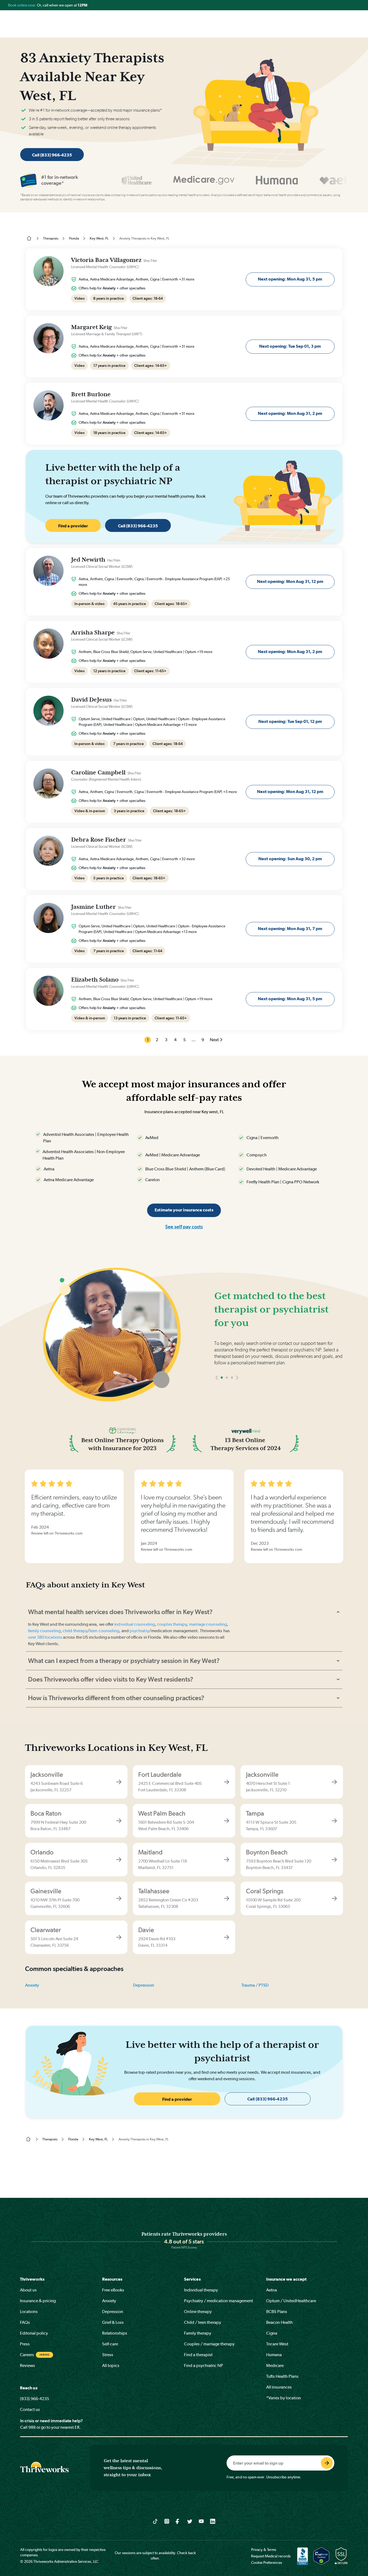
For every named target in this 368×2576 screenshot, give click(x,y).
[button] (217, 1394)
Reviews (27, 2365)
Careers (27, 2355)
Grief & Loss (113, 2322)
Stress (108, 2355)
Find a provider (73, 526)
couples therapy (172, 1624)
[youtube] (201, 2521)
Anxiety (32, 1985)
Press (25, 2344)
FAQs (25, 2322)
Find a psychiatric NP (204, 2365)
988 (32, 2427)
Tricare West (277, 2344)
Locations (29, 2312)
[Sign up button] (327, 2463)
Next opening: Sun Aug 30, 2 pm (290, 859)
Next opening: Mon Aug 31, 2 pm (290, 413)
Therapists (51, 238)
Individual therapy (201, 2290)
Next (214, 1040)
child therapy (75, 1631)
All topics (111, 2365)
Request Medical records (271, 2556)
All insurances (279, 2387)
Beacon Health (280, 2322)
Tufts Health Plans (282, 2376)
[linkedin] (213, 2521)
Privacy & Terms (264, 2550)
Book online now (22, 5)
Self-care (110, 2344)
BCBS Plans (277, 2312)
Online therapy (198, 2312)
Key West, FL (99, 238)
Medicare (275, 2365)
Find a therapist (198, 2355)
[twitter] (190, 2521)
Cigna (272, 2333)
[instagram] (167, 2521)
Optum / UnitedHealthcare (291, 2301)
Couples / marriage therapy (209, 2344)
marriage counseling (208, 1624)
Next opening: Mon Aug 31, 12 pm (290, 581)
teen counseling (104, 1631)
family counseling (44, 1631)
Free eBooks (113, 2290)
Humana (274, 2355)
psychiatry (139, 1631)
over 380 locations (45, 1637)
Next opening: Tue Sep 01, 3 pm (290, 346)
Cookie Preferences (267, 2563)
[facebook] (178, 2521)
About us (28, 2290)
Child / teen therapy (203, 2322)
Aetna (272, 2290)
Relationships (115, 2333)
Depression (144, 1985)
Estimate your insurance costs (184, 1210)
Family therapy (198, 2333)
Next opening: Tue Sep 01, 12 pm (290, 721)
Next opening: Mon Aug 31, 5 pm (290, 279)
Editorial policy (34, 2333)
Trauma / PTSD (255, 1985)
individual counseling (135, 1624)
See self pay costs (184, 1227)
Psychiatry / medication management (218, 2301)
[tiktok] (155, 2521)
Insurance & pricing (38, 2301)
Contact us (30, 2409)
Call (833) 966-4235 (52, 155)
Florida (74, 238)
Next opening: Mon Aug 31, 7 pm (290, 929)
